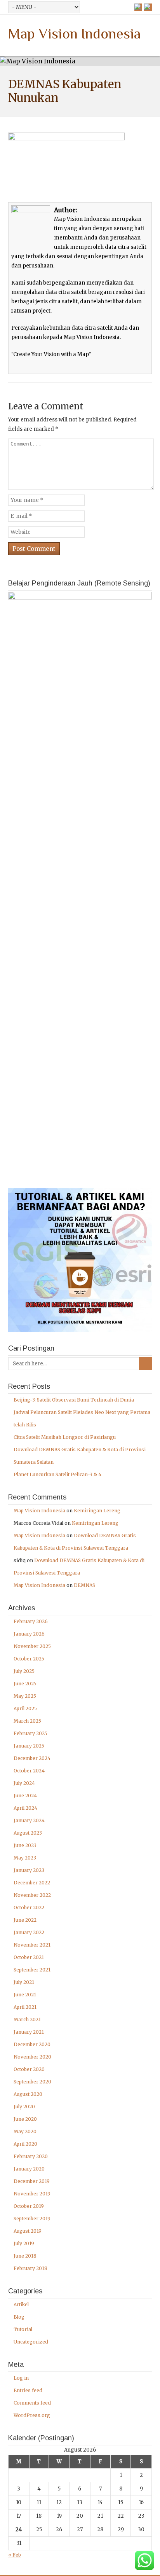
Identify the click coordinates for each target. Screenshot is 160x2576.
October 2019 (29, 2206)
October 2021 (29, 1957)
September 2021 (32, 1970)
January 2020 (29, 2169)
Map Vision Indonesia (74, 34)
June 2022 (25, 1920)
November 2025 (32, 1646)
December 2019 (32, 2181)
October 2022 (29, 1908)
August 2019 (28, 2231)
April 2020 (25, 2144)
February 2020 (31, 2156)
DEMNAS (84, 1585)
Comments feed (32, 2403)
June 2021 (25, 1995)
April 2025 (25, 1708)
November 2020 (32, 2057)
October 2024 (29, 1771)
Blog (19, 2317)
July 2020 (24, 2107)
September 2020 (32, 2082)
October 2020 (29, 2069)
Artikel (21, 2304)
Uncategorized (31, 2342)
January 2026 (29, 1634)
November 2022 (32, 1895)
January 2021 (29, 2032)
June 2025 (25, 1684)
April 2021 (25, 2007)
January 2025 (29, 1746)
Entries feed (28, 2390)
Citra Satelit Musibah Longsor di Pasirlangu (65, 1437)
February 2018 (30, 2268)
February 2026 (31, 1621)
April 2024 (25, 1808)
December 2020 (32, 2044)
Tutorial (23, 2329)
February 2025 (30, 1733)
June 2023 (25, 1845)
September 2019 (32, 2219)
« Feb (15, 2555)
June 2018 (25, 2256)
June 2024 (25, 1796)
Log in (21, 2378)
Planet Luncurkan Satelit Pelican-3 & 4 (57, 1474)
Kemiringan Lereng (97, 1511)
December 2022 (32, 1883)
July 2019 (24, 2243)
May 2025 (25, 1696)
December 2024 (32, 1758)
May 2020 (25, 2131)
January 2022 (29, 1932)
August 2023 (28, 1833)
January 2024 (29, 1820)
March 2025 (27, 1721)
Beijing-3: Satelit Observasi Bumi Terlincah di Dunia (74, 1400)
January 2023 (29, 1870)
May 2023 (25, 1858)
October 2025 (29, 1659)
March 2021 (27, 2019)
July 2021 (24, 1982)
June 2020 (25, 2119)
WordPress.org (32, 2415)
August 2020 (28, 2094)
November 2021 (32, 1945)
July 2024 (24, 1783)
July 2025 (24, 1671)
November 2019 (32, 2194)
